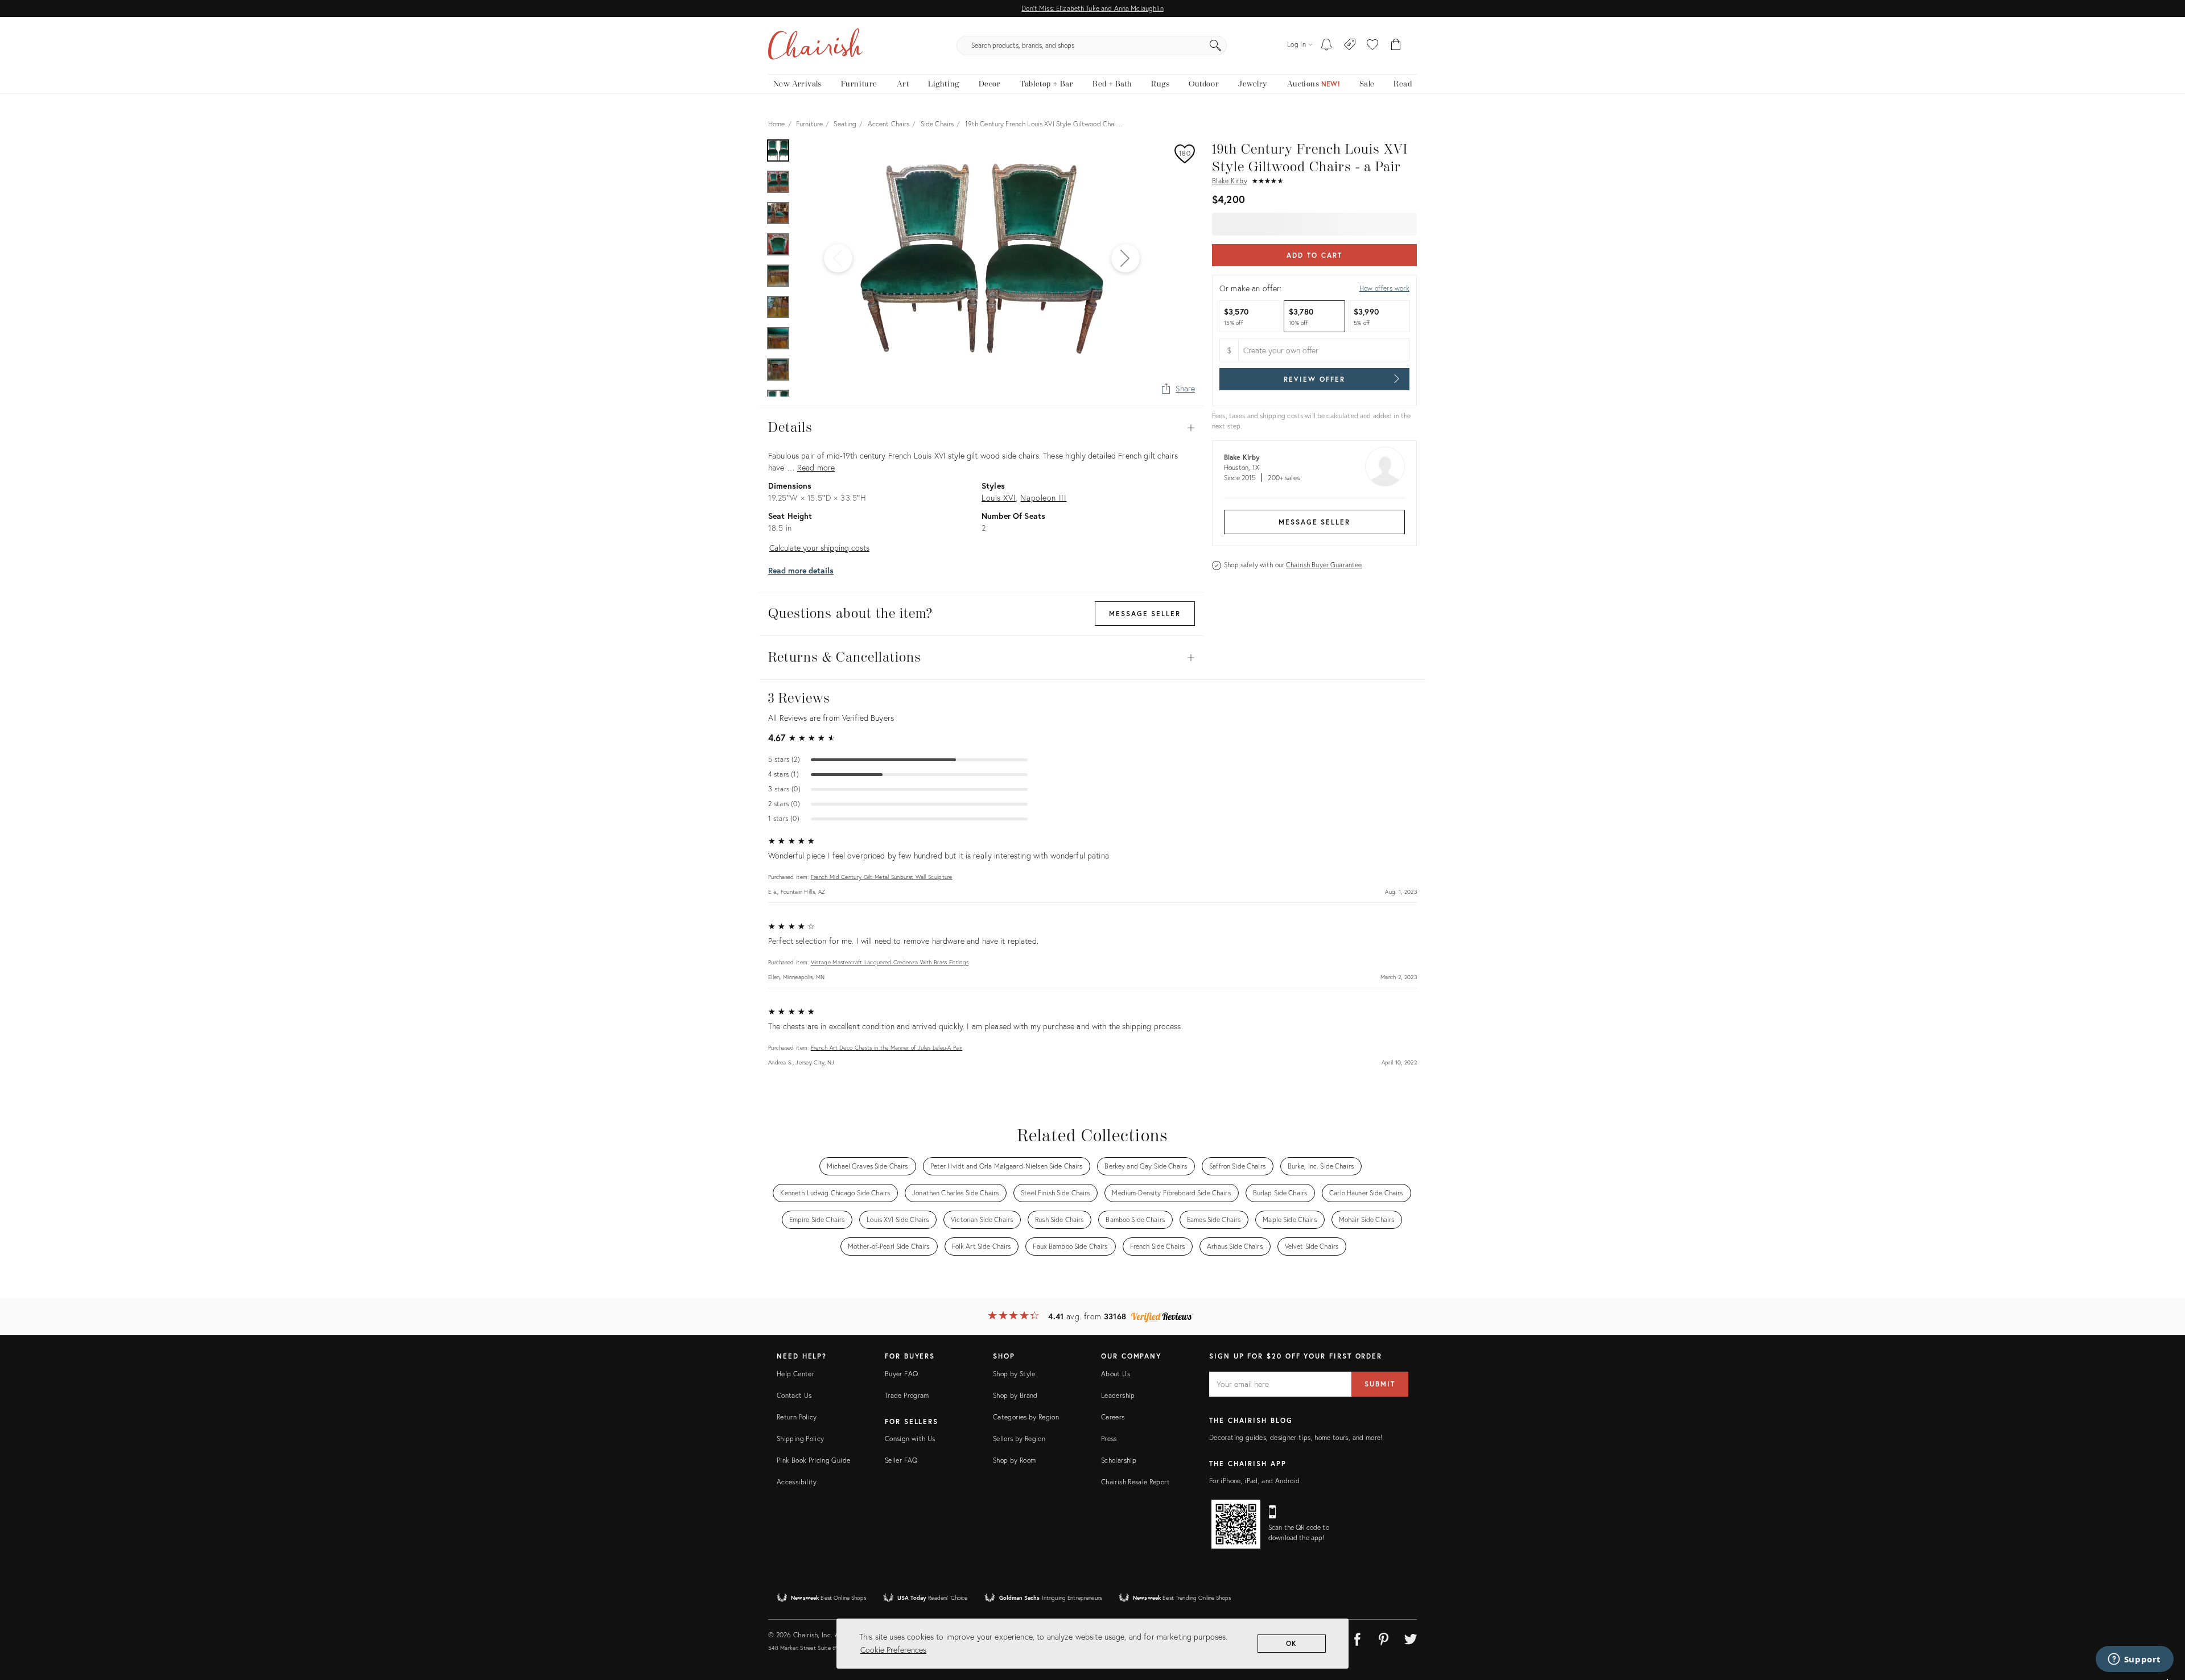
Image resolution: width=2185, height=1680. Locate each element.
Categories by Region (1026, 1417)
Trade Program (907, 1395)
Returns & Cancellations (982, 658)
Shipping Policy (800, 1438)
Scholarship (1119, 1460)
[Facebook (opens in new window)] (1357, 1637)
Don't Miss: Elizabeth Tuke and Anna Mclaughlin (1092, 8)
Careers (1113, 1417)
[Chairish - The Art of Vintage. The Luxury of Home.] (815, 46)
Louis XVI (999, 498)
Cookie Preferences (893, 1650)
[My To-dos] (1327, 46)
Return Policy (797, 1417)
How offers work (1384, 288)
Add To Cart (1314, 255)
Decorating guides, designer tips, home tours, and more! (1296, 1437)
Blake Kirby (1230, 181)
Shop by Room (1014, 1460)
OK (1292, 1643)
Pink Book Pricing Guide (813, 1460)
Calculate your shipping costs (819, 548)
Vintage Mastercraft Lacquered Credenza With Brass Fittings (890, 962)
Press (1109, 1438)
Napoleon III (1043, 498)
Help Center (795, 1374)
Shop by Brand (1015, 1395)
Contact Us (794, 1395)
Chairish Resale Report (1135, 1482)
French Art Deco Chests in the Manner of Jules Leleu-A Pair (887, 1048)
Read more (816, 467)
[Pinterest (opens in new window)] (1384, 1637)
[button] (1372, 46)
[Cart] (1396, 46)
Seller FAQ (901, 1460)
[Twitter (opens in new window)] (1411, 1637)
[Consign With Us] (1350, 46)
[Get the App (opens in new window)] (1236, 1524)
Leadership (1118, 1395)
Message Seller (1314, 522)
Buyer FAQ (901, 1374)
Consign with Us (910, 1438)
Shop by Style (1014, 1374)
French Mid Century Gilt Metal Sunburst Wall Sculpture (882, 877)
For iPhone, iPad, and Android (1254, 1481)
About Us (1116, 1374)
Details (982, 428)
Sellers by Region (1019, 1438)
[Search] (1215, 46)
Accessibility (797, 1482)
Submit (1380, 1384)
